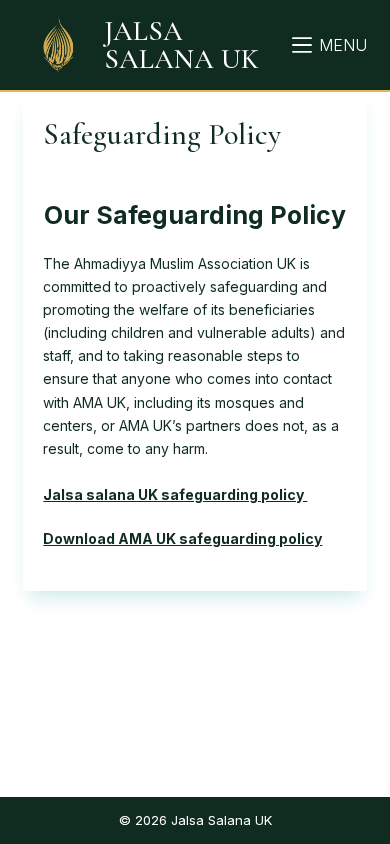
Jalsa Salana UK (181, 45)
